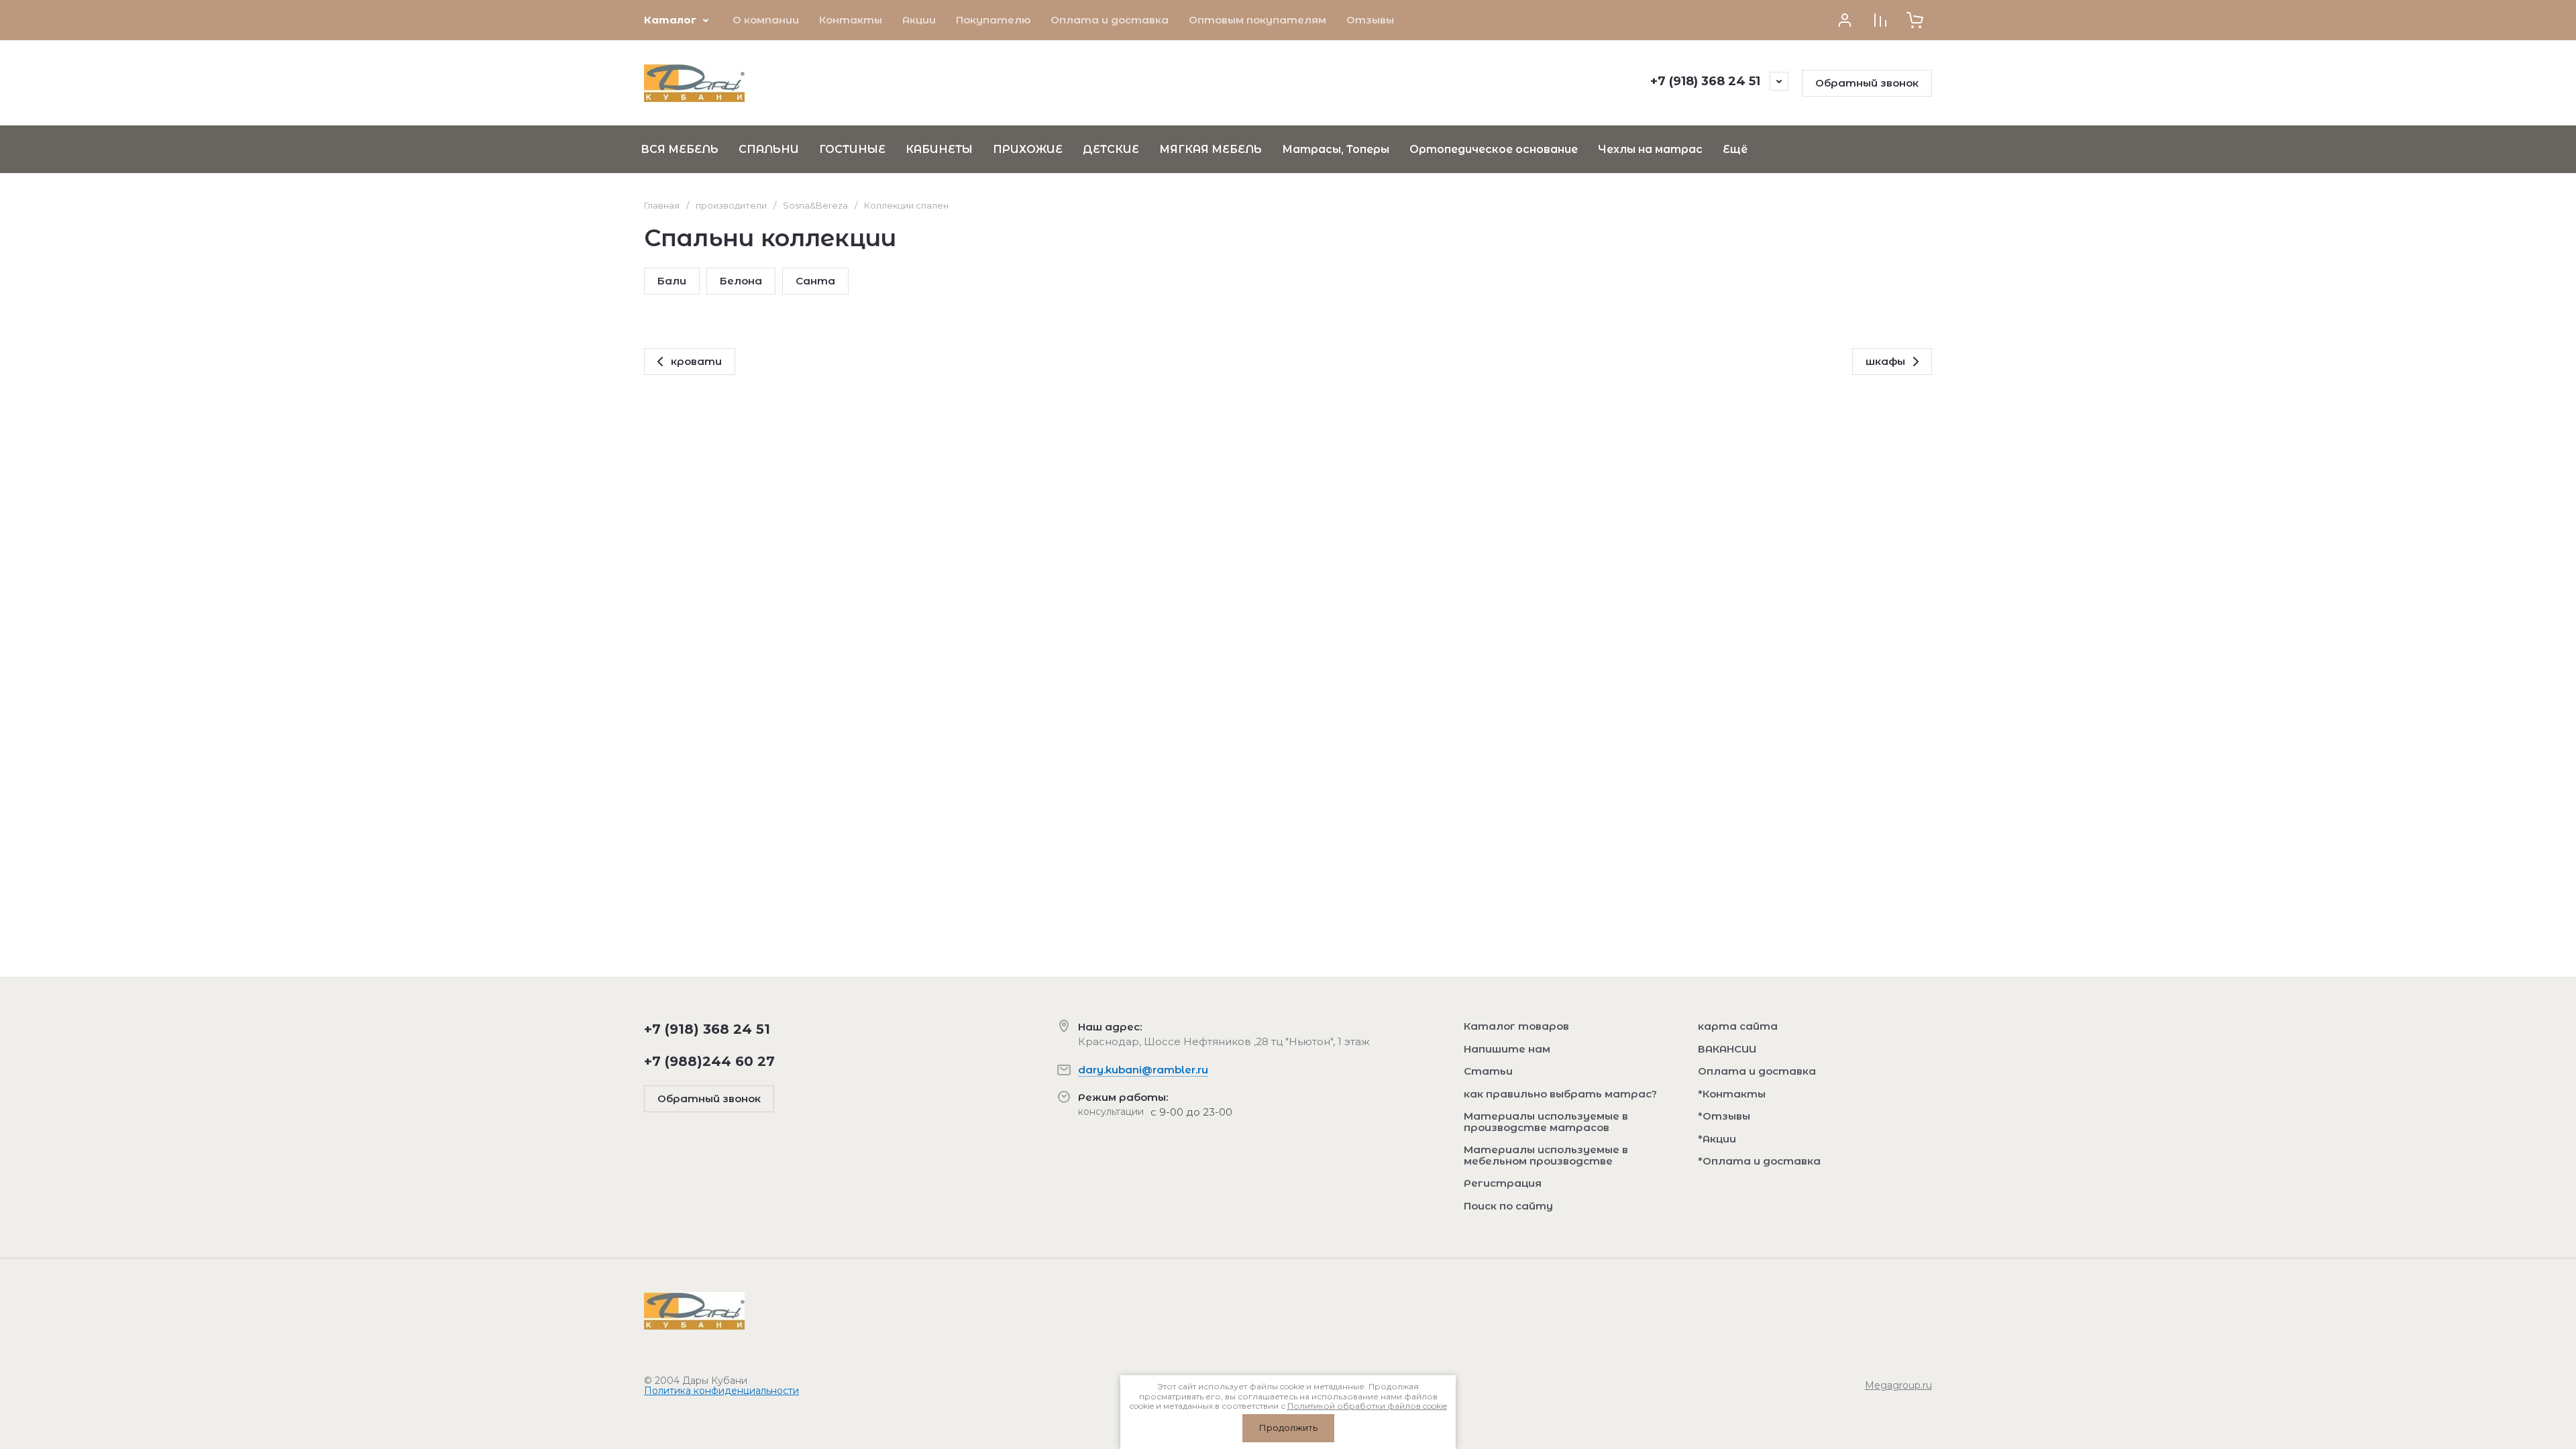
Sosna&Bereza (815, 205)
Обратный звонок (1867, 83)
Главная (662, 205)
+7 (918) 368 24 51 (1705, 81)
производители (731, 205)
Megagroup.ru (1898, 1385)
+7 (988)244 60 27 (709, 1061)
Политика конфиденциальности (721, 1391)
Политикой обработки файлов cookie (1367, 1406)
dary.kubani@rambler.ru (1143, 1070)
